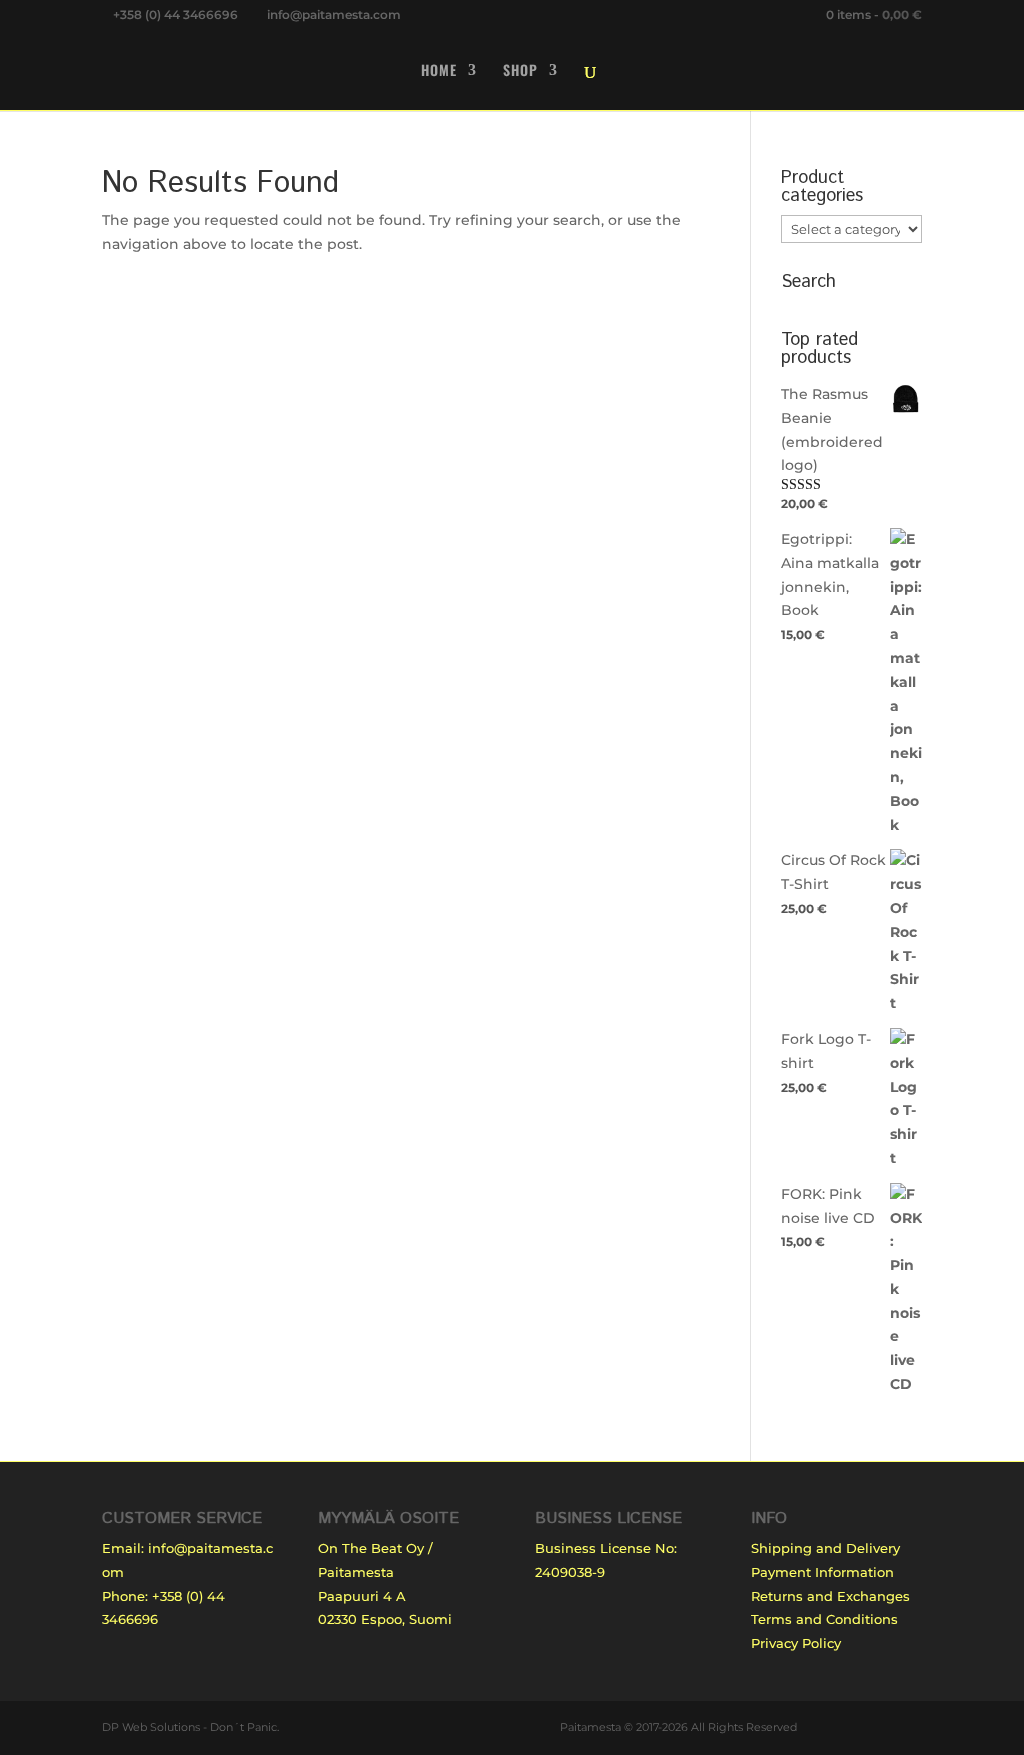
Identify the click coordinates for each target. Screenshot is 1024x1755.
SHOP (520, 71)
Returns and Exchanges (830, 1596)
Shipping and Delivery (825, 1548)
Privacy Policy (796, 1643)
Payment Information (822, 1572)
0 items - (874, 14)
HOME (439, 71)
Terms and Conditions (824, 1619)
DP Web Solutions (151, 1727)
